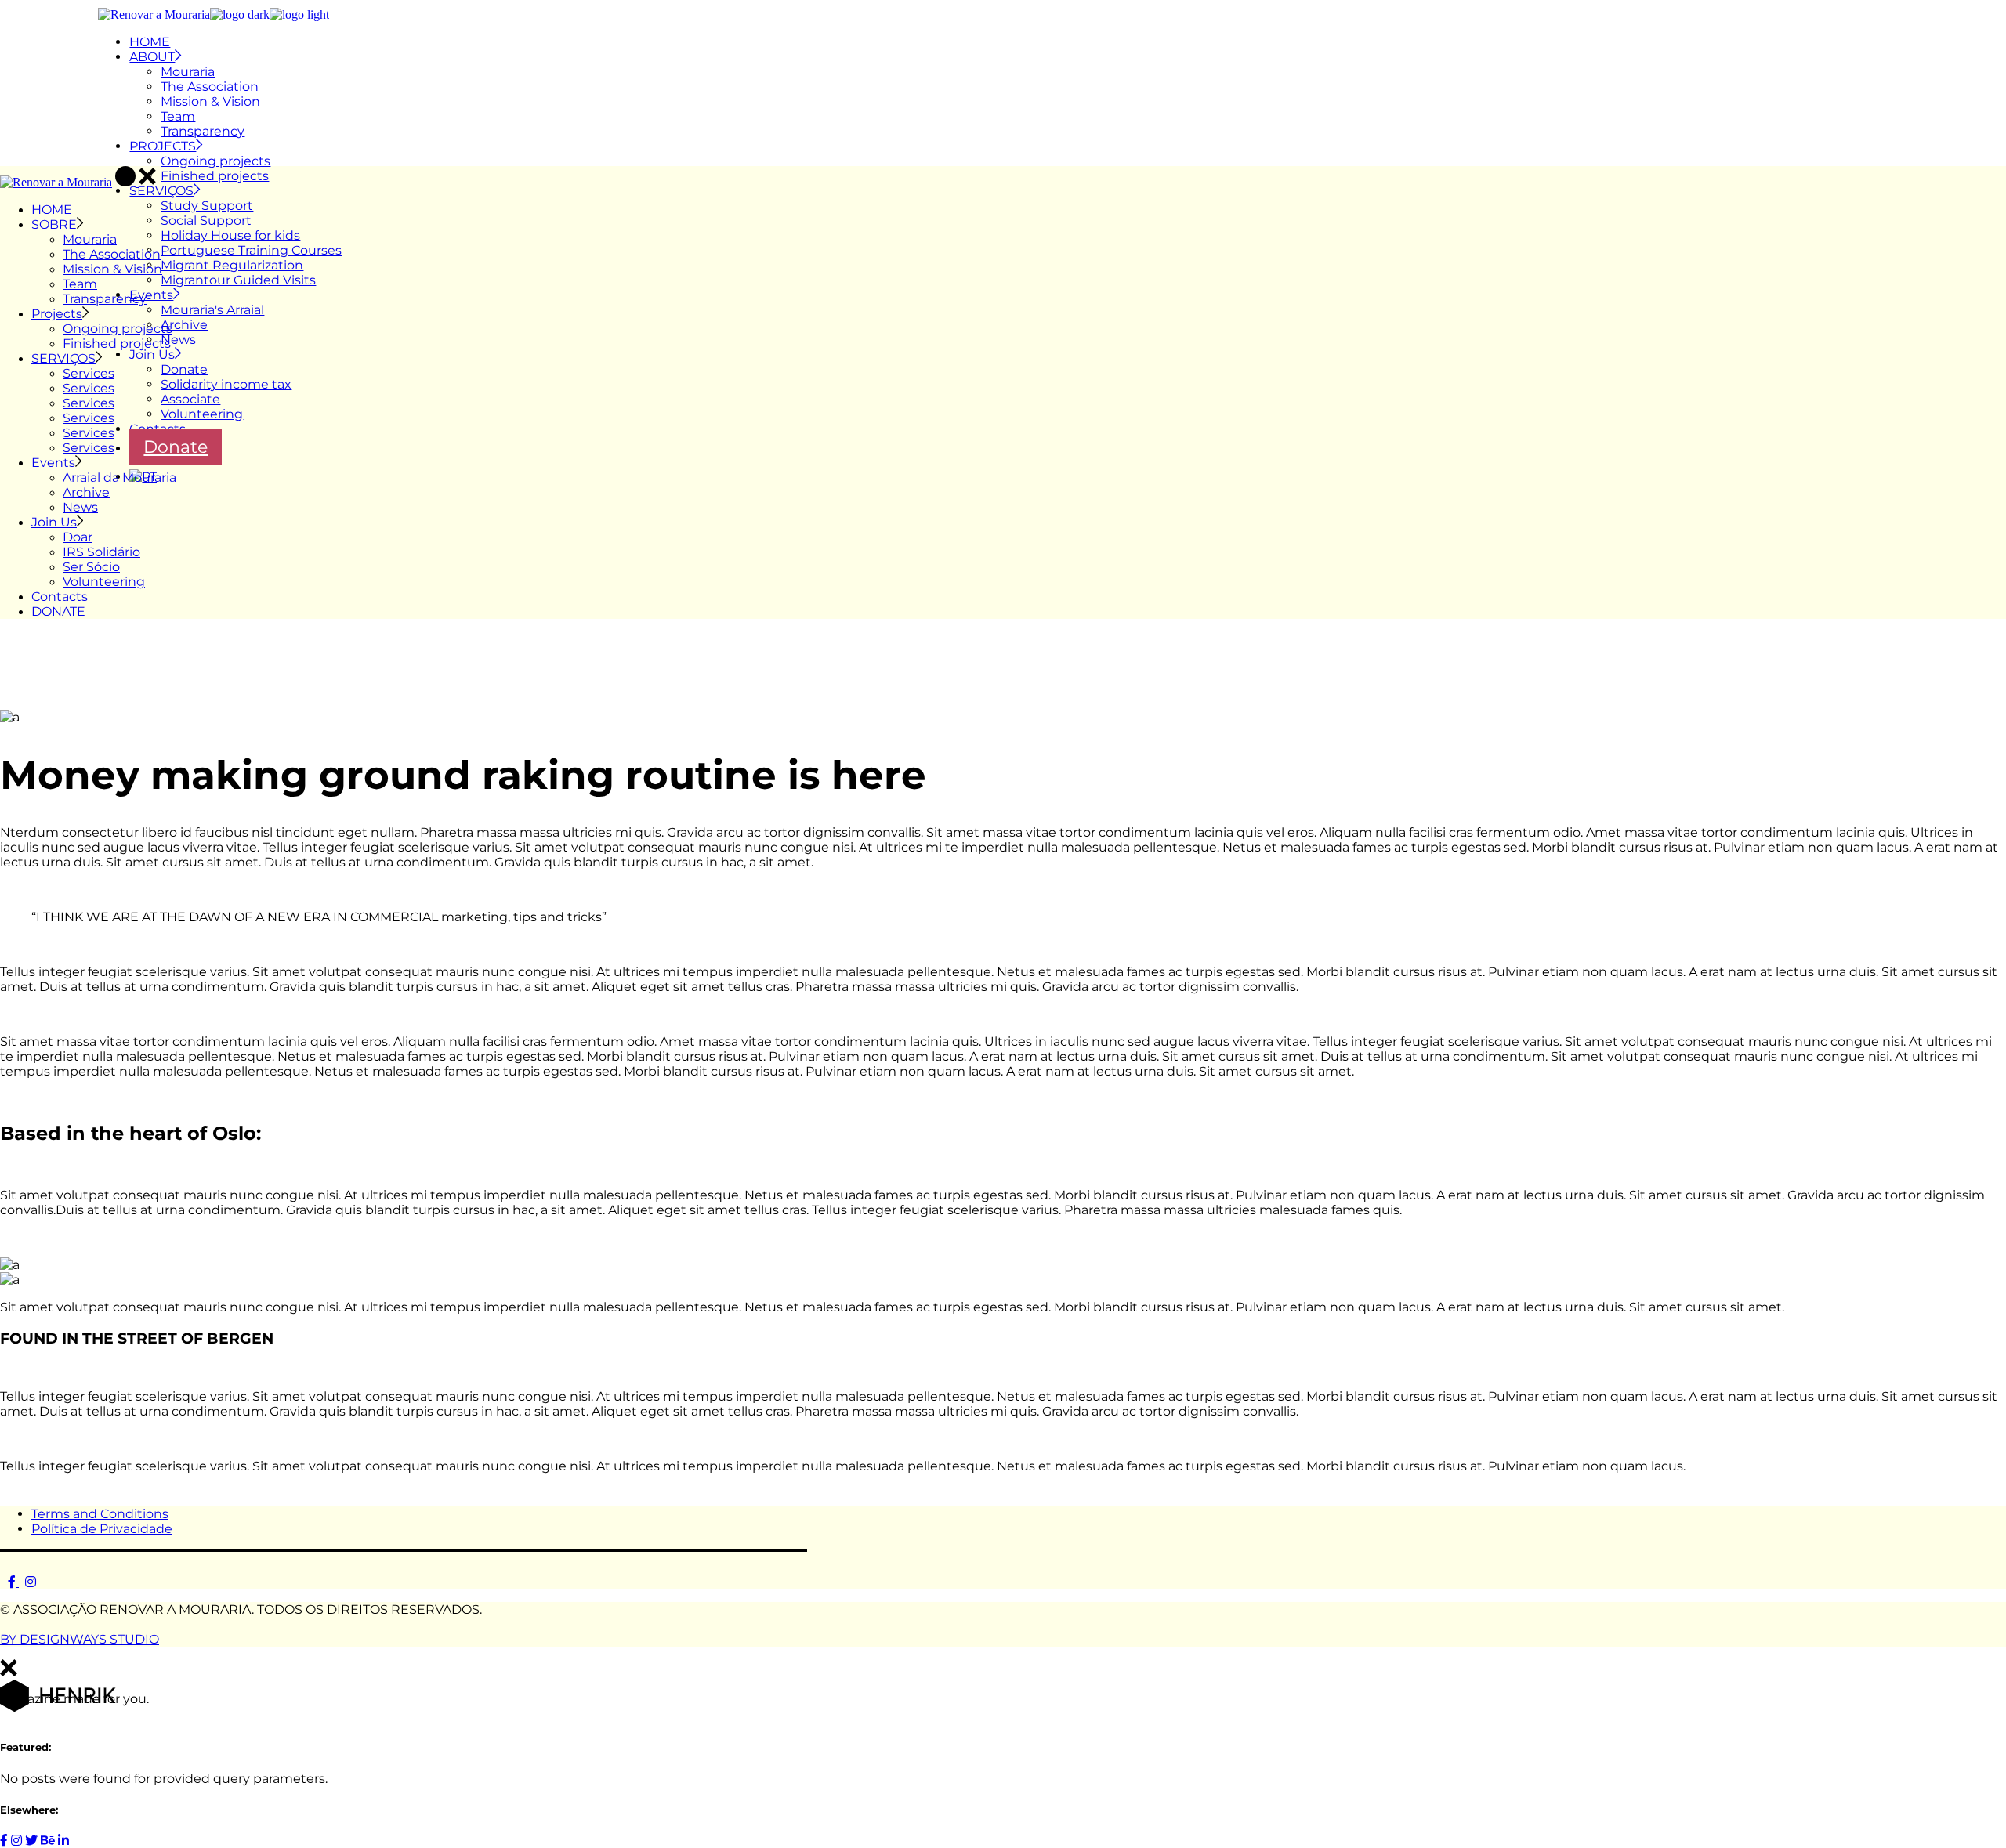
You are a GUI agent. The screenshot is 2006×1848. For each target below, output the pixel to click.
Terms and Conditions (100, 1514)
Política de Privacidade (102, 1529)
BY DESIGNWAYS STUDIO (80, 1639)
